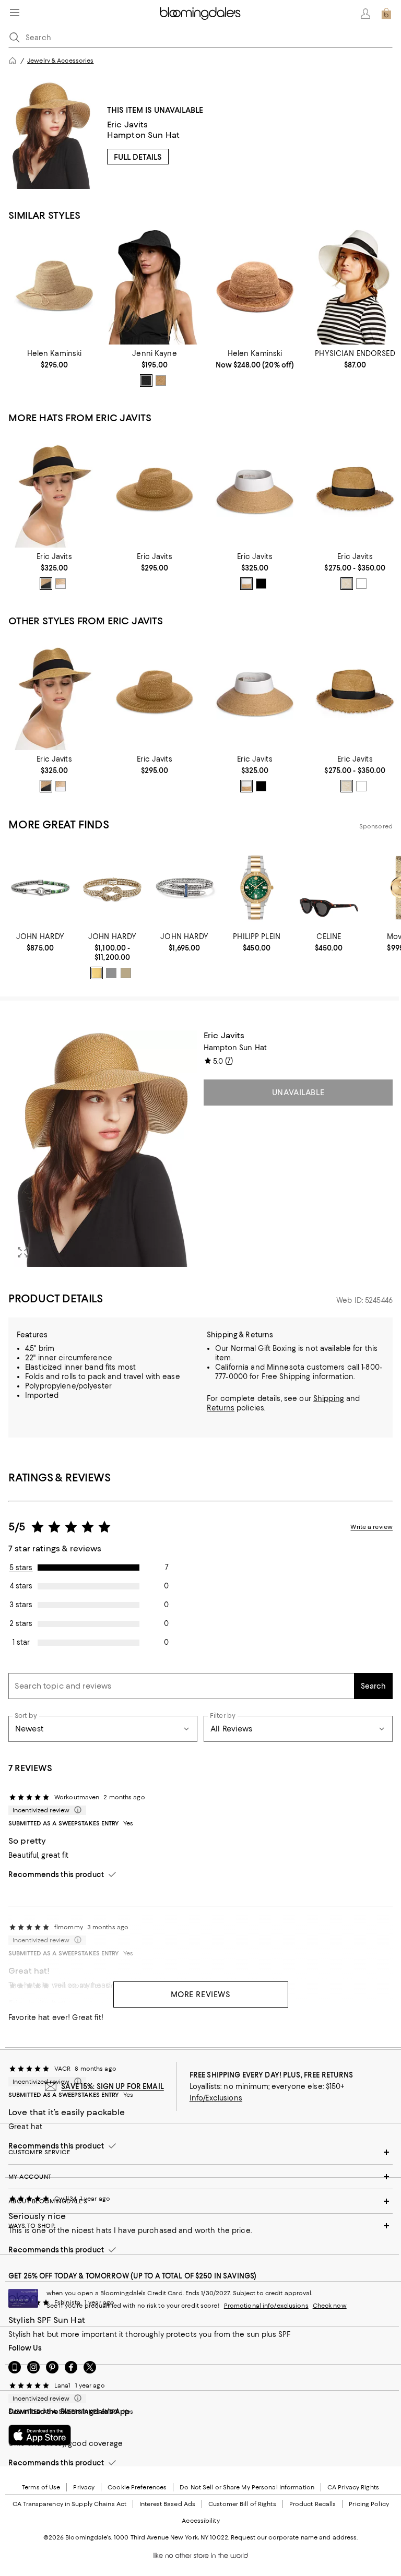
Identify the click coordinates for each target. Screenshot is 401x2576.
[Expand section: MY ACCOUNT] (200, 2177)
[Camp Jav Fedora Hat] (155, 490)
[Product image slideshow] (103, 1149)
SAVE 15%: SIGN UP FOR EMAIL (113, 2086)
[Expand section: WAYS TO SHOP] (200, 2226)
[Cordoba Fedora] (355, 287)
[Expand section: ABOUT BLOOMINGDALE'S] (200, 2201)
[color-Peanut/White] (61, 584)
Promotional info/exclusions (266, 2306)
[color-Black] (146, 381)
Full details (138, 157)
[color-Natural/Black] (46, 584)
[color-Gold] (97, 973)
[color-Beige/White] (246, 584)
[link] (54, 359)
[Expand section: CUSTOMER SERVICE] (200, 2152)
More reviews (201, 1995)
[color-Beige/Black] (347, 584)
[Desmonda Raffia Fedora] (54, 287)
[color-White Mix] (361, 584)
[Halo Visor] (255, 490)
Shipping (329, 1398)
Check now (330, 2306)
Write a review (371, 1527)
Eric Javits (128, 124)
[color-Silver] (111, 973)
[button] (103, 1149)
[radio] (146, 381)
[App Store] (40, 2435)
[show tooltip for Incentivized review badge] (76, 1810)
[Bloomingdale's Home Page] (200, 14)
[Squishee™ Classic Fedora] (54, 490)
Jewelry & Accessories (60, 61)
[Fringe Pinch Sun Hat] (355, 490)
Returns (221, 1408)
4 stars (21, 1586)
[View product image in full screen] (23, 1252)
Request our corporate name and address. (294, 2537)
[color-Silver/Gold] (126, 973)
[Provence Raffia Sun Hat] (255, 287)
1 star (21, 1642)
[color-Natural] (161, 381)
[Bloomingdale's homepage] (13, 61)
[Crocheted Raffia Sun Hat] (155, 287)
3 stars (21, 1605)
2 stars (21, 1623)
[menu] (15, 13)
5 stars (21, 1568)
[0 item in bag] (386, 14)
